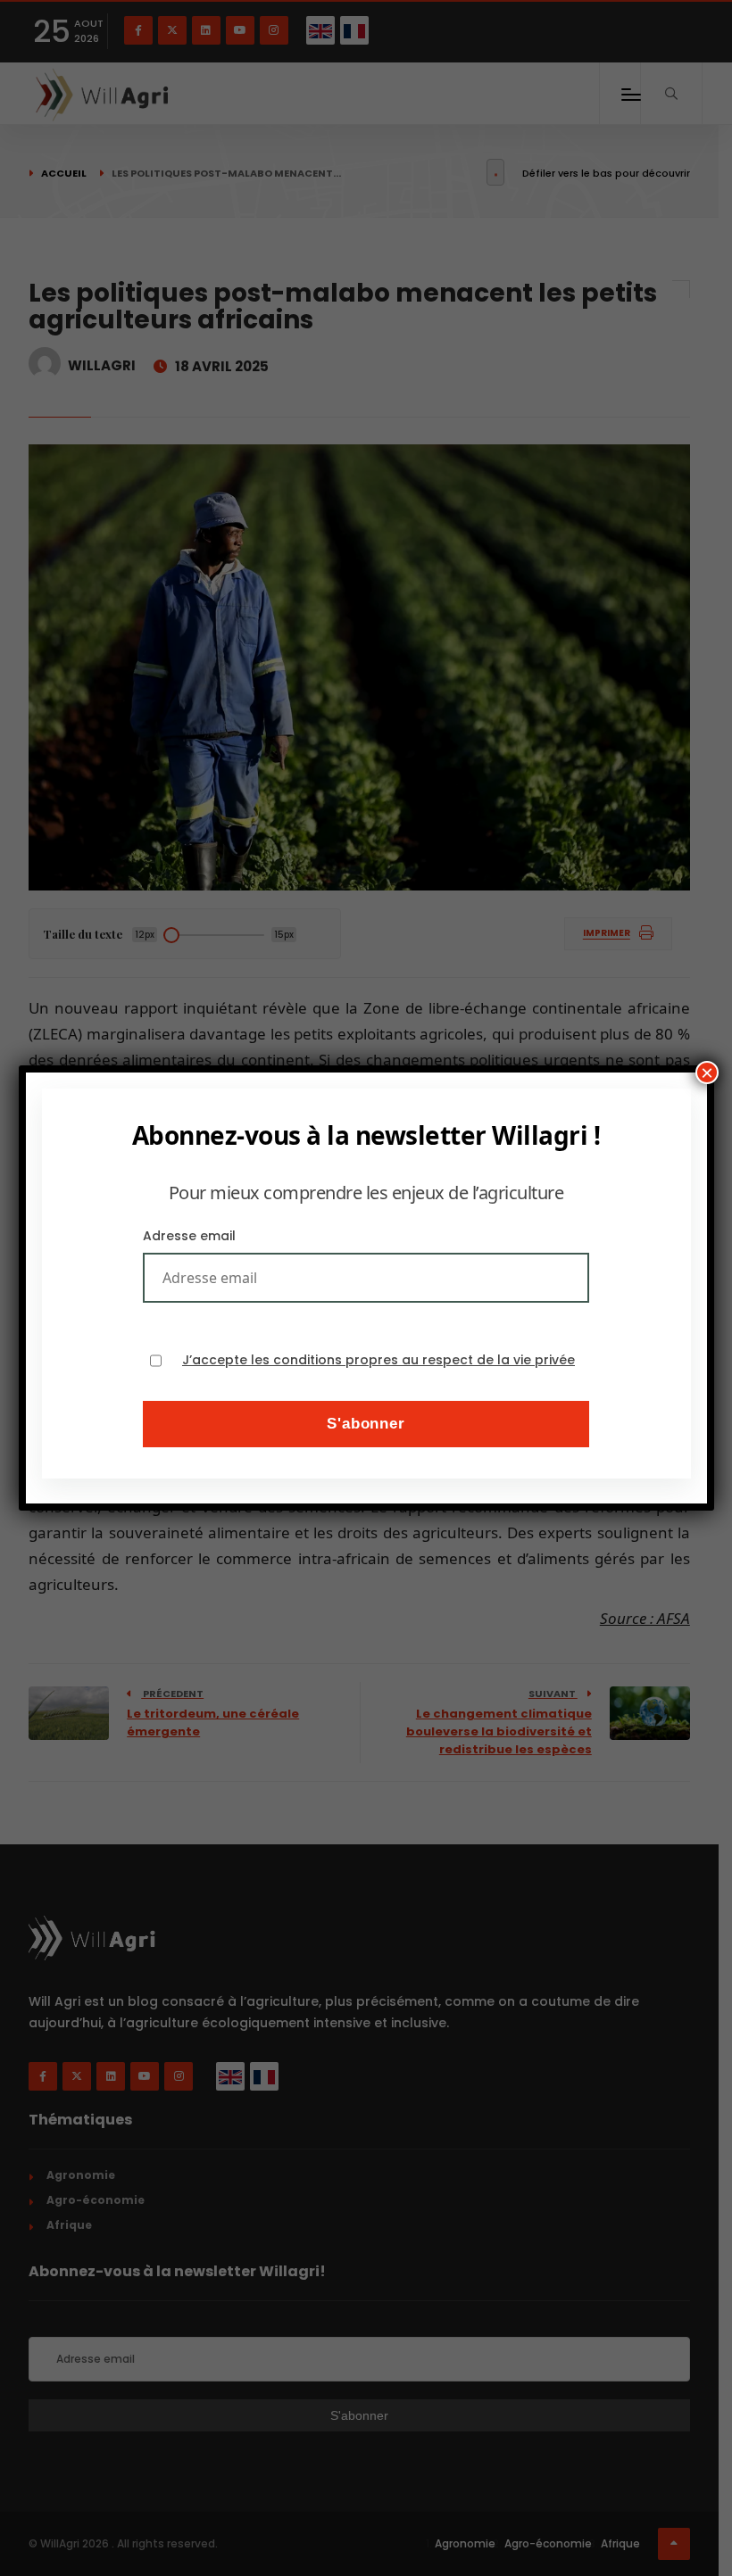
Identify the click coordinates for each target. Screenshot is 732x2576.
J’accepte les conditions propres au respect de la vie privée (378, 1360)
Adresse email (189, 1236)
